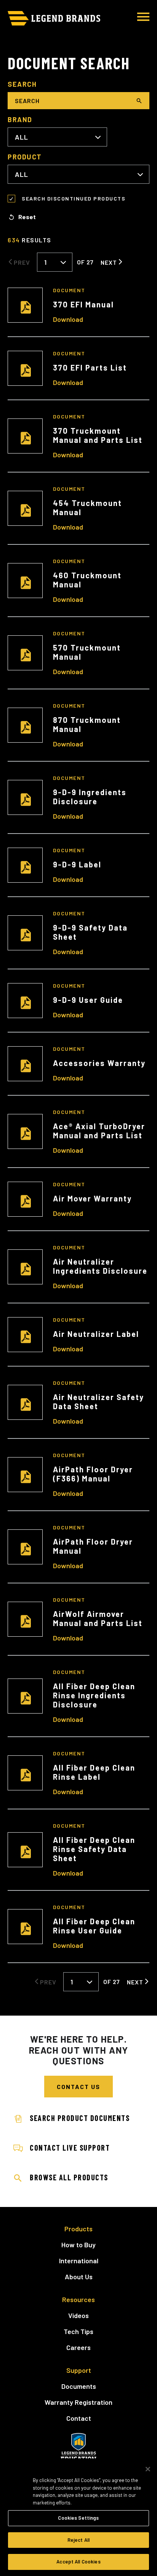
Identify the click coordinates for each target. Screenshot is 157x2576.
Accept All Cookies (78, 2562)
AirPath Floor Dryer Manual (93, 1546)
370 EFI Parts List (90, 368)
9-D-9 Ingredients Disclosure (90, 797)
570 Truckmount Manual (87, 652)
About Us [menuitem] (79, 2277)
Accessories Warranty (99, 1063)
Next (109, 262)
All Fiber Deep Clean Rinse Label (94, 1772)
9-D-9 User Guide (88, 1000)
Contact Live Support (70, 2148)
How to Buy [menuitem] (78, 2245)
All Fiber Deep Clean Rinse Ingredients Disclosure (94, 1695)
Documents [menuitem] (79, 2386)
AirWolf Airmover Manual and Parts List (98, 1618)
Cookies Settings (78, 2518)
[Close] (148, 2469)
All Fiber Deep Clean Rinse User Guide (94, 1926)
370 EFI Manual (83, 304)
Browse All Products (69, 2177)
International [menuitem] (79, 2261)
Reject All (78, 2540)
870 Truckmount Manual (87, 724)
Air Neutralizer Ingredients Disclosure (100, 1266)
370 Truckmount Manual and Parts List (98, 435)
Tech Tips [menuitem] (78, 2331)
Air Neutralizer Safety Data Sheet (99, 1402)
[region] (78, 2517)
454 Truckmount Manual (87, 508)
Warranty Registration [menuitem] (78, 2402)
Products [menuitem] (78, 2229)
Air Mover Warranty (92, 1198)
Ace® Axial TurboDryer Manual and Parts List (99, 1131)
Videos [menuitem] (78, 2315)
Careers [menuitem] (78, 2347)
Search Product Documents (80, 2118)
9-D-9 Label (77, 864)
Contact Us (78, 2087)
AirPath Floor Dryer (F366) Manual (93, 1474)
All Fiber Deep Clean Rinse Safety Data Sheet (94, 1849)
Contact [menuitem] (79, 2418)
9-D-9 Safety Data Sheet (90, 932)
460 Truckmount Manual (87, 580)
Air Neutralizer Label (96, 1334)
